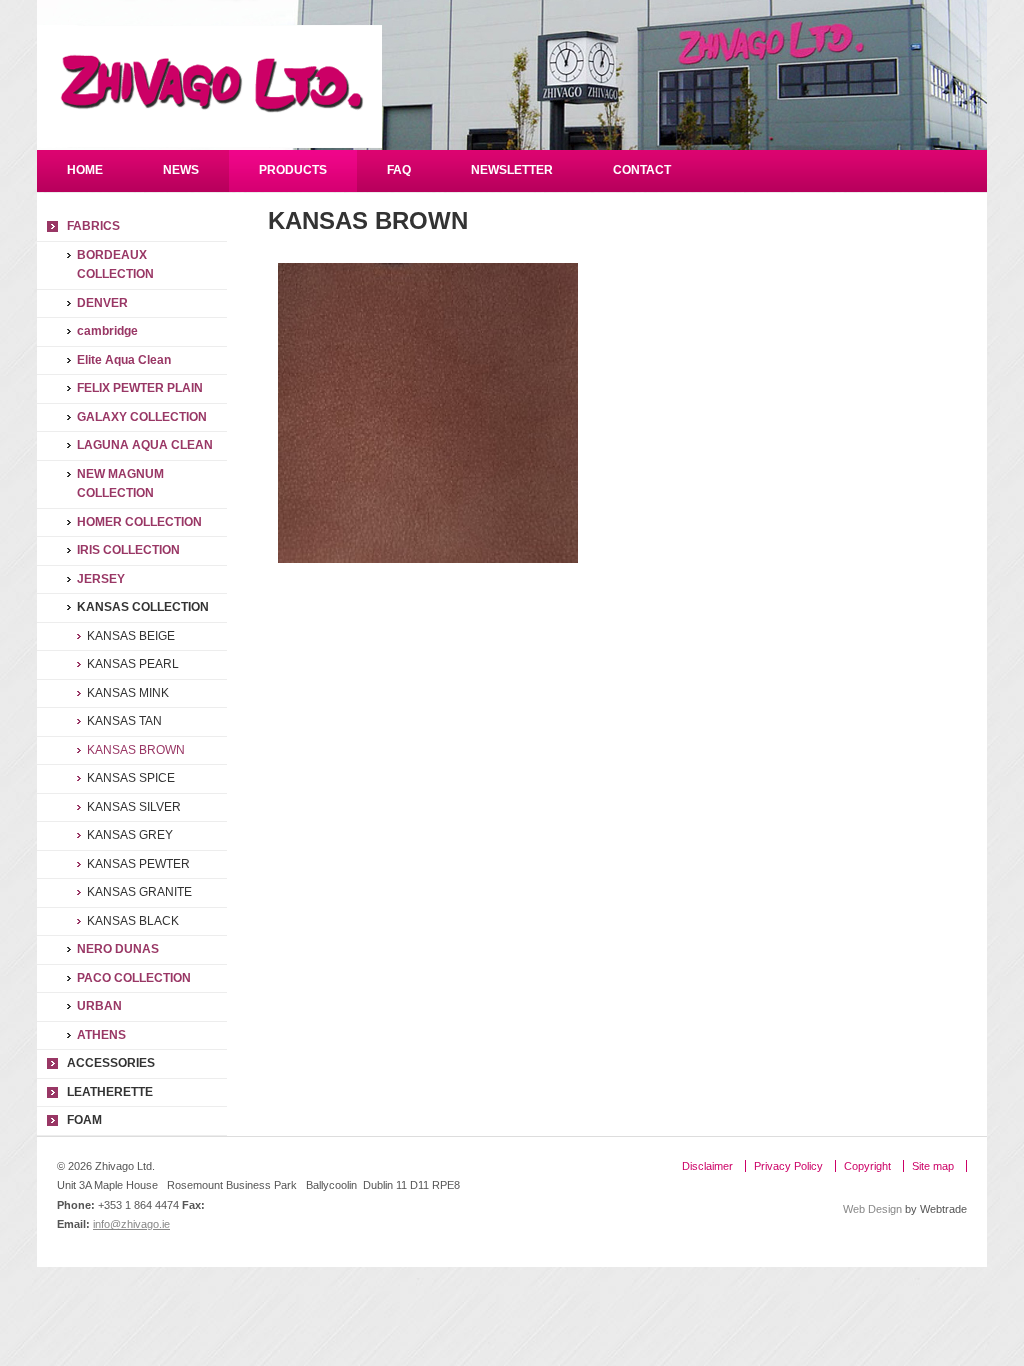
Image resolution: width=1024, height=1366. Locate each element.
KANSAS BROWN (136, 750)
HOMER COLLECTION (139, 522)
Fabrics (93, 226)
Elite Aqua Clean (124, 360)
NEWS (181, 170)
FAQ (399, 170)
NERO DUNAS (118, 949)
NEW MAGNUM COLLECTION (120, 484)
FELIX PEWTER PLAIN (140, 388)
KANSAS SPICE (131, 778)
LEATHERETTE (110, 1092)
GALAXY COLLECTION (142, 417)
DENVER (102, 303)
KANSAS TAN (124, 721)
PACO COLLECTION (134, 978)
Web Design (872, 1209)
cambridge (107, 331)
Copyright (867, 1166)
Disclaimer (707, 1166)
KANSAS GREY (130, 835)
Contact (642, 170)
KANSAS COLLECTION (143, 607)
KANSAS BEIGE (131, 636)
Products (293, 170)
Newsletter (512, 170)
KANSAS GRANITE (139, 892)
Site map (933, 1166)
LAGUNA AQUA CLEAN (145, 445)
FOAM (84, 1120)
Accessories (111, 1063)
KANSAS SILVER (134, 807)
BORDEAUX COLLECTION (115, 265)
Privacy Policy (788, 1166)
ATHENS (101, 1035)
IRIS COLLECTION (128, 550)
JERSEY (101, 579)
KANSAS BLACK (133, 921)
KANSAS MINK (128, 693)
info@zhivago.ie (131, 1224)
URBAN (99, 1006)
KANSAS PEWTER (138, 864)
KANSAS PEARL (133, 664)
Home (85, 170)
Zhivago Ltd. (209, 86)
